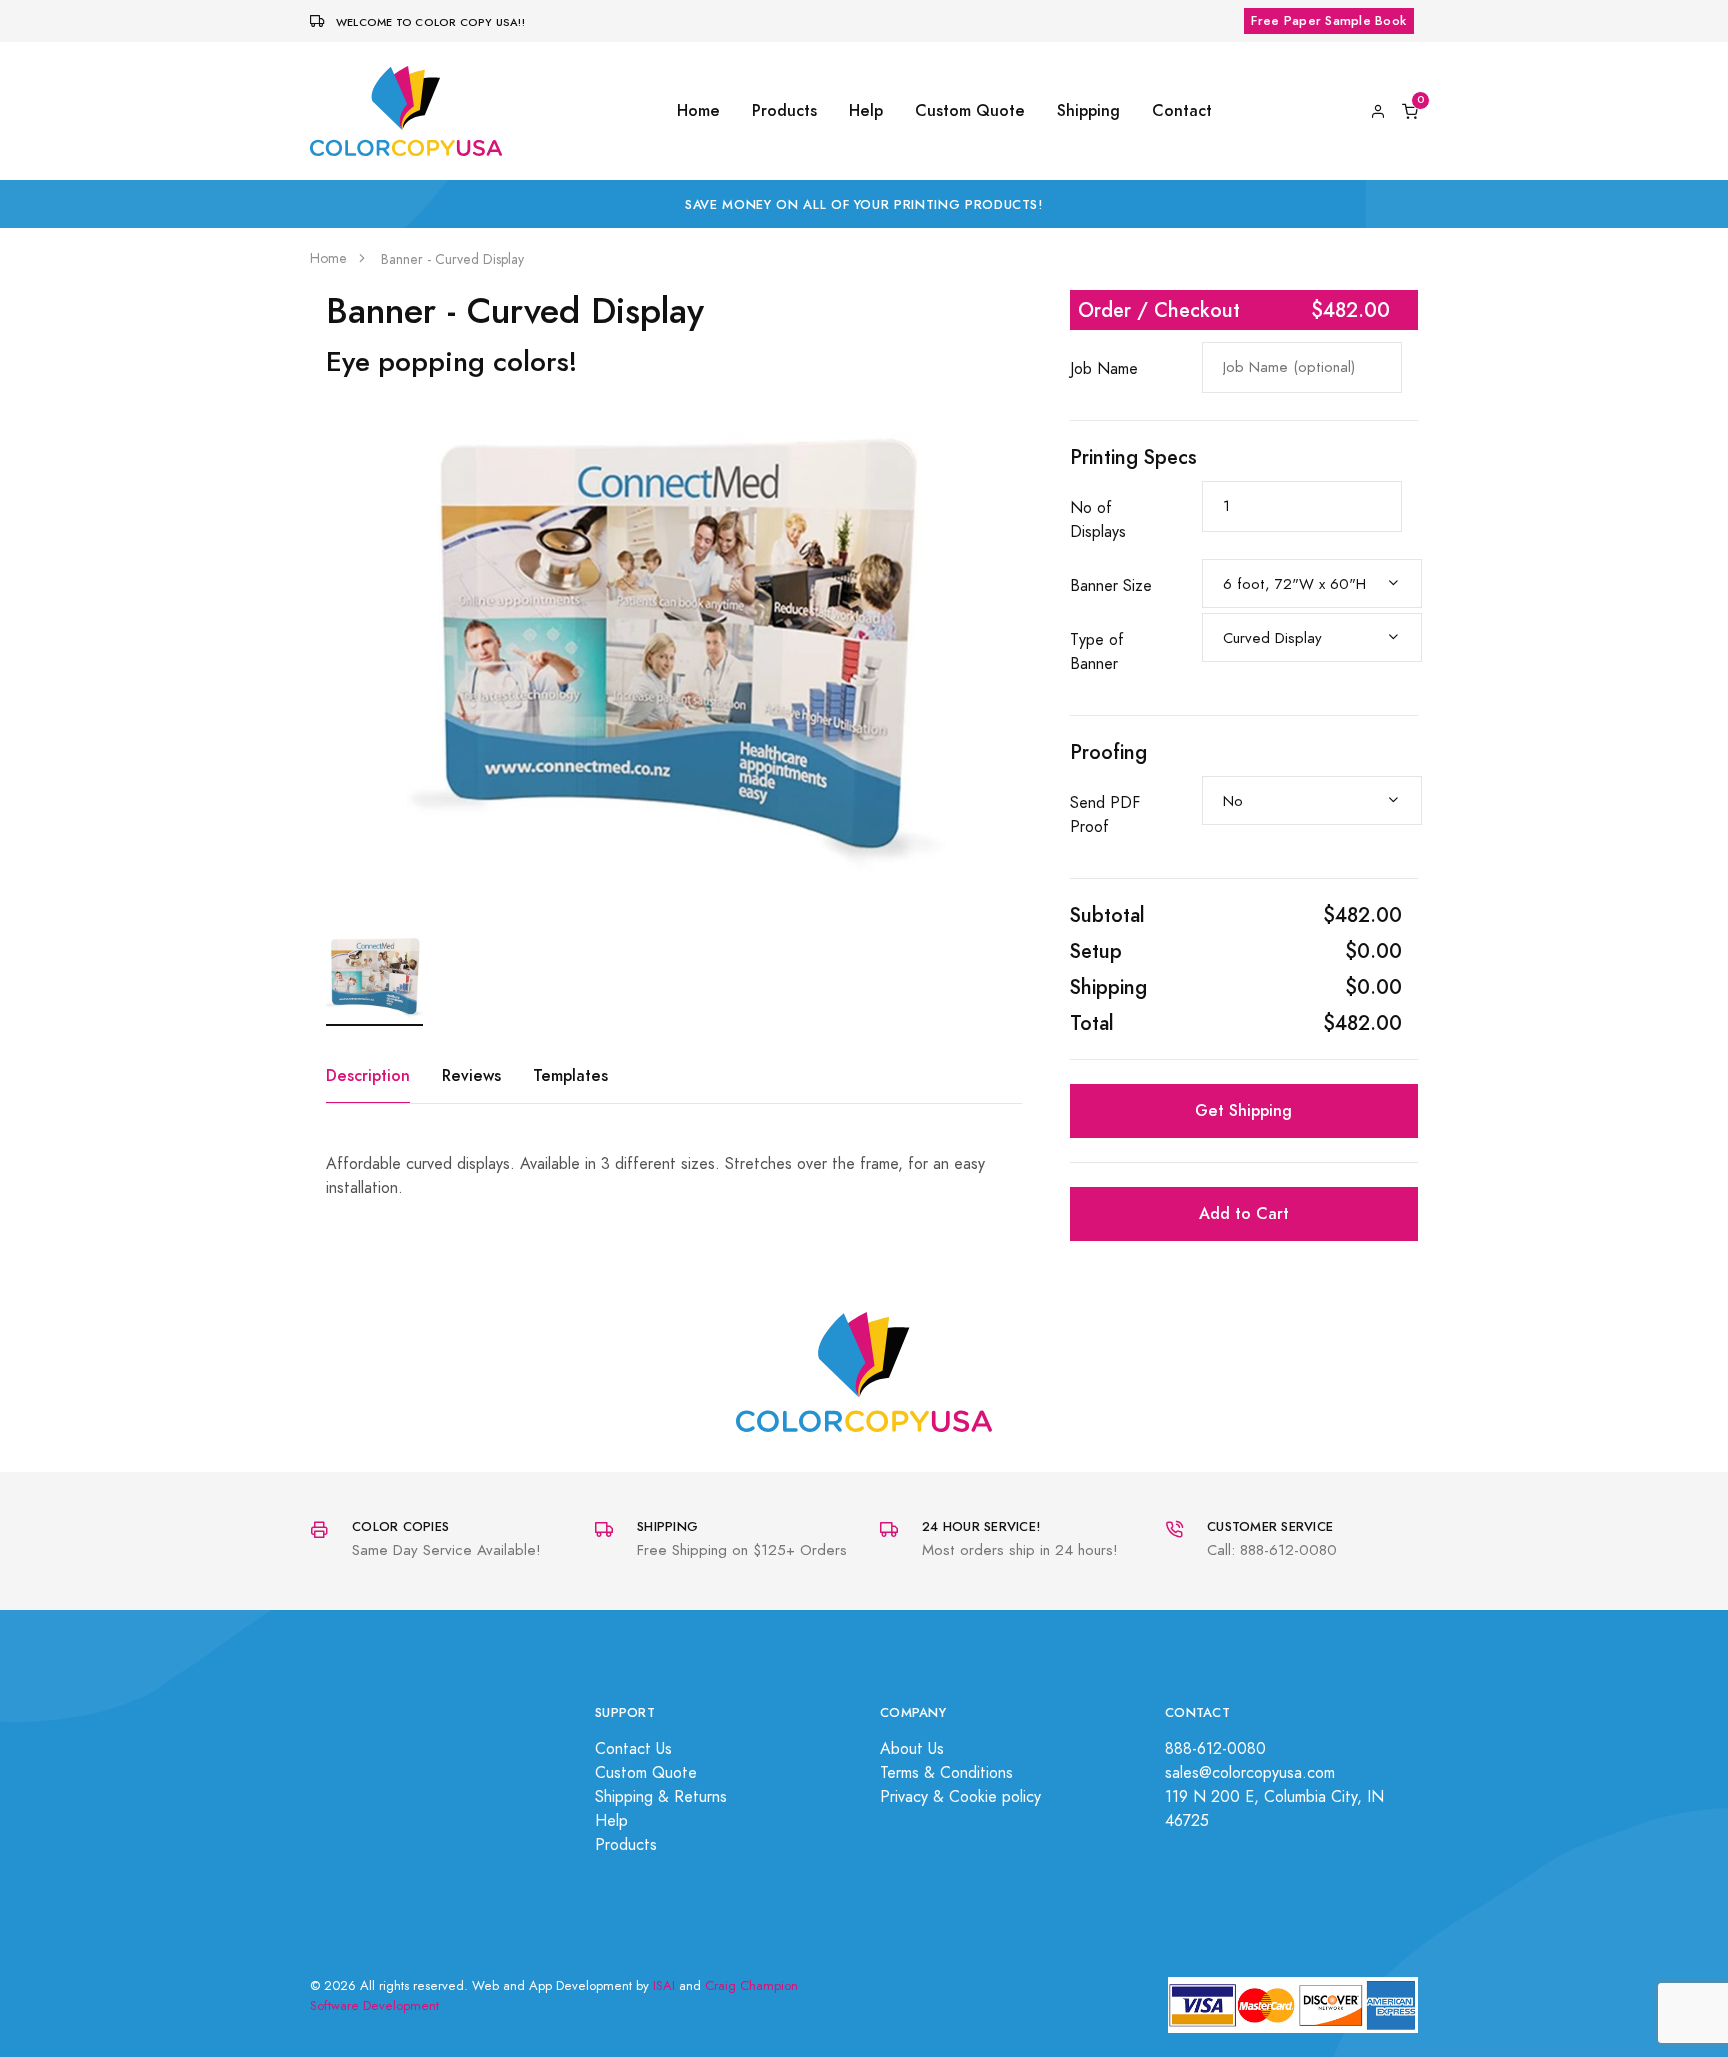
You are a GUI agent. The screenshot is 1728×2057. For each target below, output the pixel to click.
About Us (912, 1749)
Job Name (1104, 369)
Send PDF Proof (1105, 815)
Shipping (1088, 110)
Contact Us (633, 1749)
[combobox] (1312, 583)
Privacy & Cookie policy (960, 1797)
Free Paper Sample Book (1328, 21)
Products (784, 110)
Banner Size (1111, 586)
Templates (570, 1075)
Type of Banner (1097, 652)
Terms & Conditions (946, 1773)
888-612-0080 (1215, 1749)
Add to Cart (1244, 1213)
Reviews (471, 1075)
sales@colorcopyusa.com (1250, 1773)
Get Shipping (1243, 1110)
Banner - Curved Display (452, 259)
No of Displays (1098, 520)
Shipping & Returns (661, 1797)
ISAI (664, 1986)
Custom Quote (970, 110)
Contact (1182, 110)
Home (698, 110)
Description (368, 1075)
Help (866, 110)
